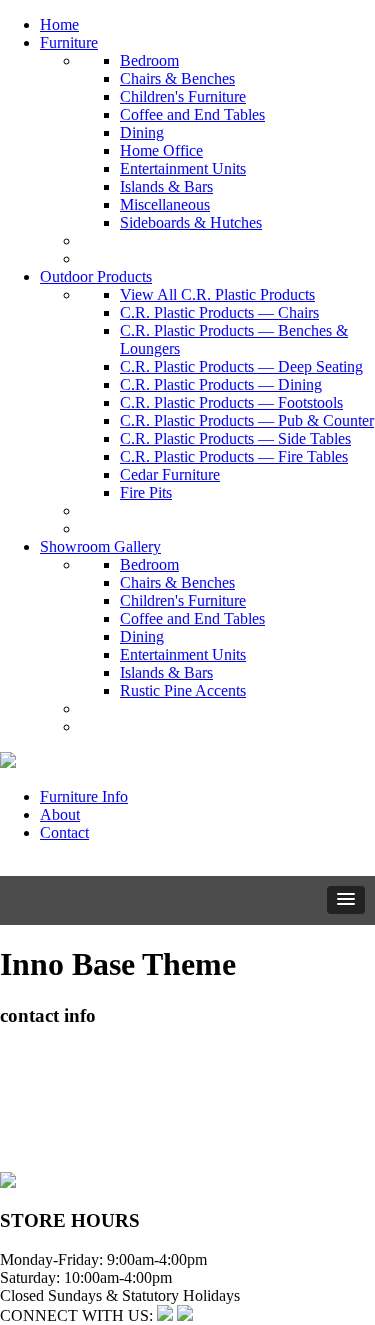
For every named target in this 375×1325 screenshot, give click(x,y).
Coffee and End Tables (192, 114)
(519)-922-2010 (50, 1126)
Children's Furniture (183, 96)
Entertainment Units (183, 168)
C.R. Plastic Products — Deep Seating (241, 366)
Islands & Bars (166, 186)
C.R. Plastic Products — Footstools (231, 402)
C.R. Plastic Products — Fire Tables (234, 456)
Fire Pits (146, 492)
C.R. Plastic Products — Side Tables (235, 438)
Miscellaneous (165, 204)
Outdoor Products (96, 276)
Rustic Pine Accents (183, 690)
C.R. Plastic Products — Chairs (219, 312)
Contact (64, 832)
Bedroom (149, 60)
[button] (346, 900)
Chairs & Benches (177, 78)
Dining (142, 132)
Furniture (69, 42)
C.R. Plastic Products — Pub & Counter (247, 420)
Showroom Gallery (100, 546)
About (60, 814)
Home (59, 24)
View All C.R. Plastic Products (217, 294)
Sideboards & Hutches (191, 222)
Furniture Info (84, 796)
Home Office (161, 150)
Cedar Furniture (170, 474)
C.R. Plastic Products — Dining (221, 384)
